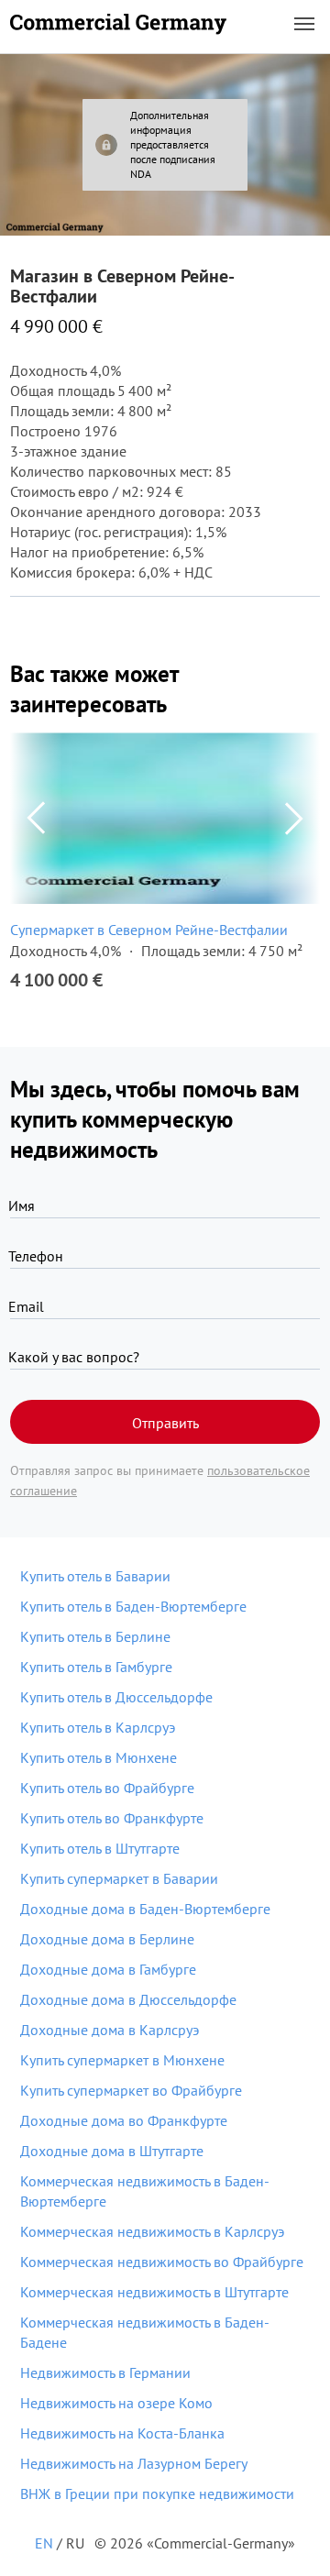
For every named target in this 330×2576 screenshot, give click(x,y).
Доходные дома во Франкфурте (124, 2120)
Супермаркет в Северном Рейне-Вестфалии (149, 930)
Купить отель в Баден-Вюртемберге (133, 1606)
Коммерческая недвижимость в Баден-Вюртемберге (145, 2191)
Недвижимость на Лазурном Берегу (134, 2463)
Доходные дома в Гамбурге (108, 1969)
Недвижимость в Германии (105, 2372)
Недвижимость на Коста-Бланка (122, 2433)
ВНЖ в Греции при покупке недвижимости (157, 2493)
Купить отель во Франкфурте (112, 1818)
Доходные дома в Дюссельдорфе (128, 1999)
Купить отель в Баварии (95, 1576)
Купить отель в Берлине (95, 1636)
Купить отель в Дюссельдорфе (116, 1697)
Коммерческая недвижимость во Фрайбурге (162, 2262)
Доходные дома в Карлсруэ (110, 2030)
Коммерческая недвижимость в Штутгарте (154, 2292)
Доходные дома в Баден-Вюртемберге (145, 1909)
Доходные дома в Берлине (107, 1939)
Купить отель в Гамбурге (96, 1667)
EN (44, 2543)
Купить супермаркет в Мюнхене (122, 2060)
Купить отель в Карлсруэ (98, 1727)
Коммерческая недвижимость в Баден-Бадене (145, 2332)
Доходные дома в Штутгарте (112, 2151)
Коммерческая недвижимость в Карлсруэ (152, 2231)
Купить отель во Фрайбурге (107, 1788)
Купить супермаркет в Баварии (119, 1878)
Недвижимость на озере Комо (116, 2403)
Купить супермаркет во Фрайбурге (131, 2090)
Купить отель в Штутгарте (100, 1848)
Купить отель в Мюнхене (99, 1757)
